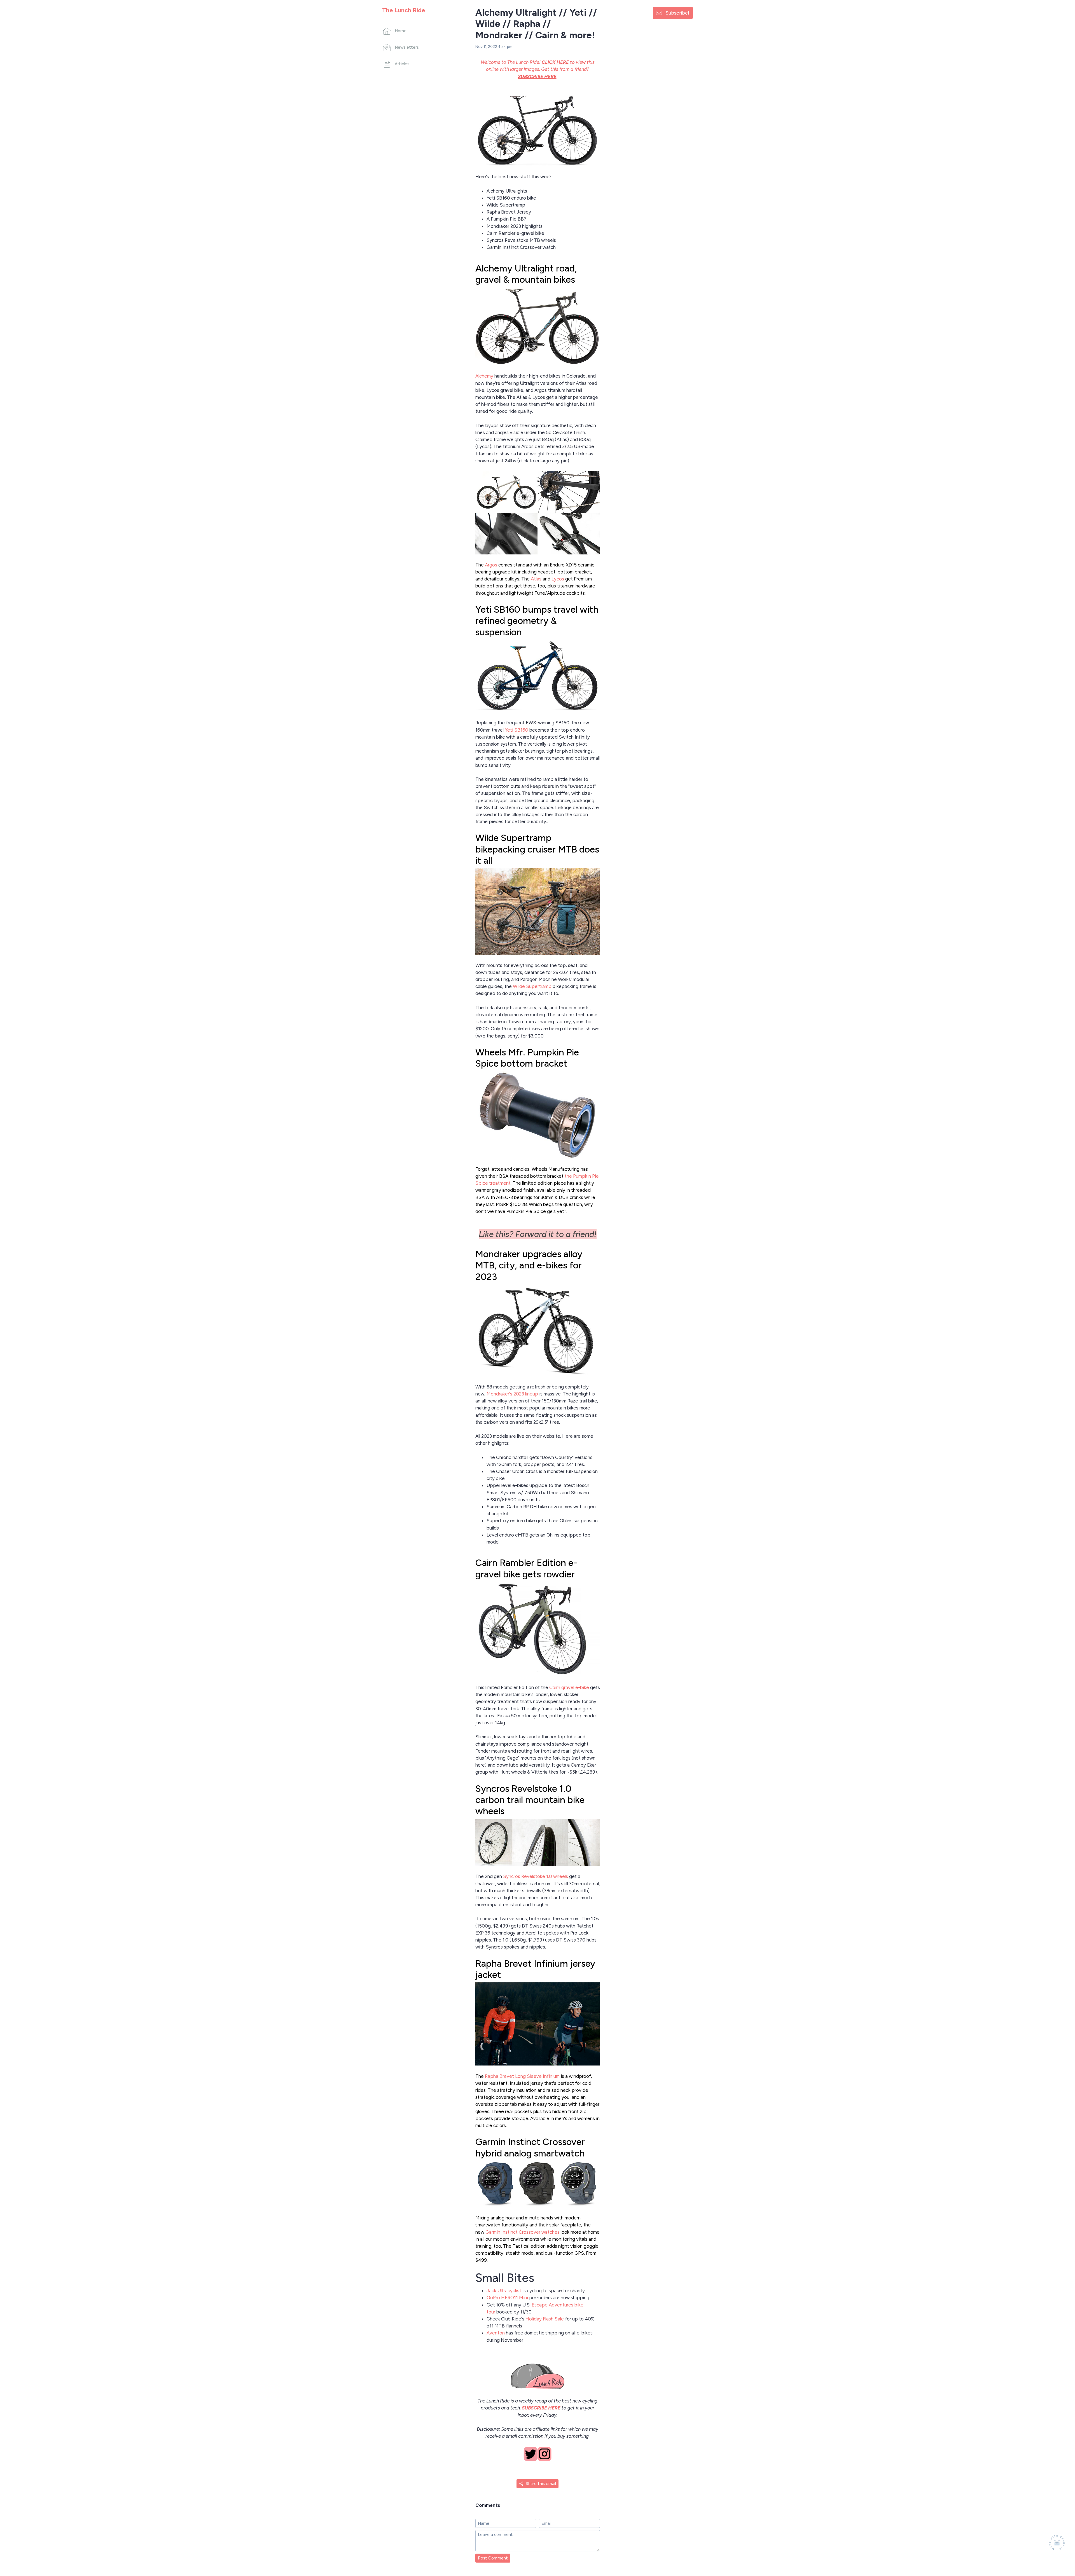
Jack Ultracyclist (504, 2291)
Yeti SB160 (517, 730)
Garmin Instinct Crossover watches (523, 2232)
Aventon (496, 2333)
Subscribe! (677, 13)
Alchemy (484, 376)
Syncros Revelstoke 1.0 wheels (536, 1876)
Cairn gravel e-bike (569, 1687)
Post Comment (493, 2558)
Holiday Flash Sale (545, 2319)
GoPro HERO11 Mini (507, 2298)
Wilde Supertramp (532, 986)
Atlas (536, 579)
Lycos (558, 579)
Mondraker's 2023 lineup (512, 1394)
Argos (491, 565)
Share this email (541, 2484)
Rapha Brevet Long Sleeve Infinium (522, 2076)
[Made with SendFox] (1057, 2543)
